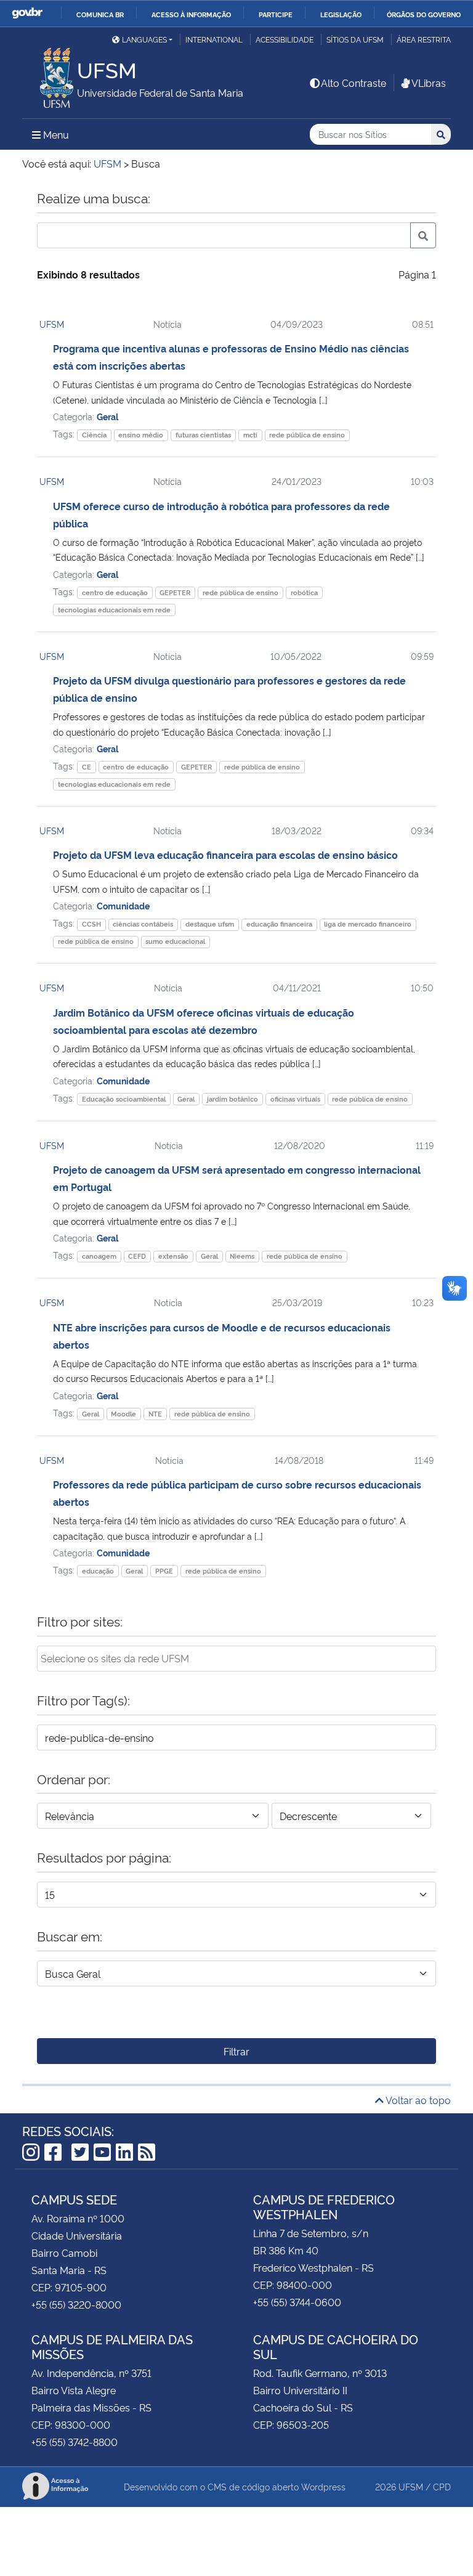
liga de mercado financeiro (368, 924)
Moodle (123, 1414)
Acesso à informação (191, 14)
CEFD (137, 1256)
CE (87, 767)
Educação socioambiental (124, 1099)
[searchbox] (236, 1658)
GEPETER (175, 592)
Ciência (94, 435)
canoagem (99, 1256)
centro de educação (115, 592)
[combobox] (236, 1659)
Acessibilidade (285, 39)
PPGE (164, 1571)
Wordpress (323, 2486)
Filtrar (236, 2051)
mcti (250, 435)
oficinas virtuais (295, 1099)
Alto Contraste (354, 83)
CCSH (91, 924)
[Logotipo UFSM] (50, 75)
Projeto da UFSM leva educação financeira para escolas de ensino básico (225, 855)
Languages (144, 39)
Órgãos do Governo (424, 14)
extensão (173, 1256)
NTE (155, 1414)
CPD (442, 2486)
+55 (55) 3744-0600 (297, 2302)
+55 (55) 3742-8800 (75, 2442)
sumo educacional (175, 941)
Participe (276, 14)
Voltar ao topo (417, 2100)
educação (98, 1571)
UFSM (52, 324)
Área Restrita (424, 39)
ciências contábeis (143, 924)
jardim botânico (232, 1099)
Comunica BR (100, 14)
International (214, 39)
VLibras (429, 83)
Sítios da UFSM (355, 39)
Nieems (242, 1256)
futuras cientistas (203, 435)
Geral (107, 416)
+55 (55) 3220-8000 (76, 2304)
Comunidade (123, 905)
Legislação (341, 14)
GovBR (27, 13)
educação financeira (279, 924)
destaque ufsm (210, 924)
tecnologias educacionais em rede (114, 610)
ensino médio (141, 435)
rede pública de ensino (307, 435)
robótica (304, 592)
